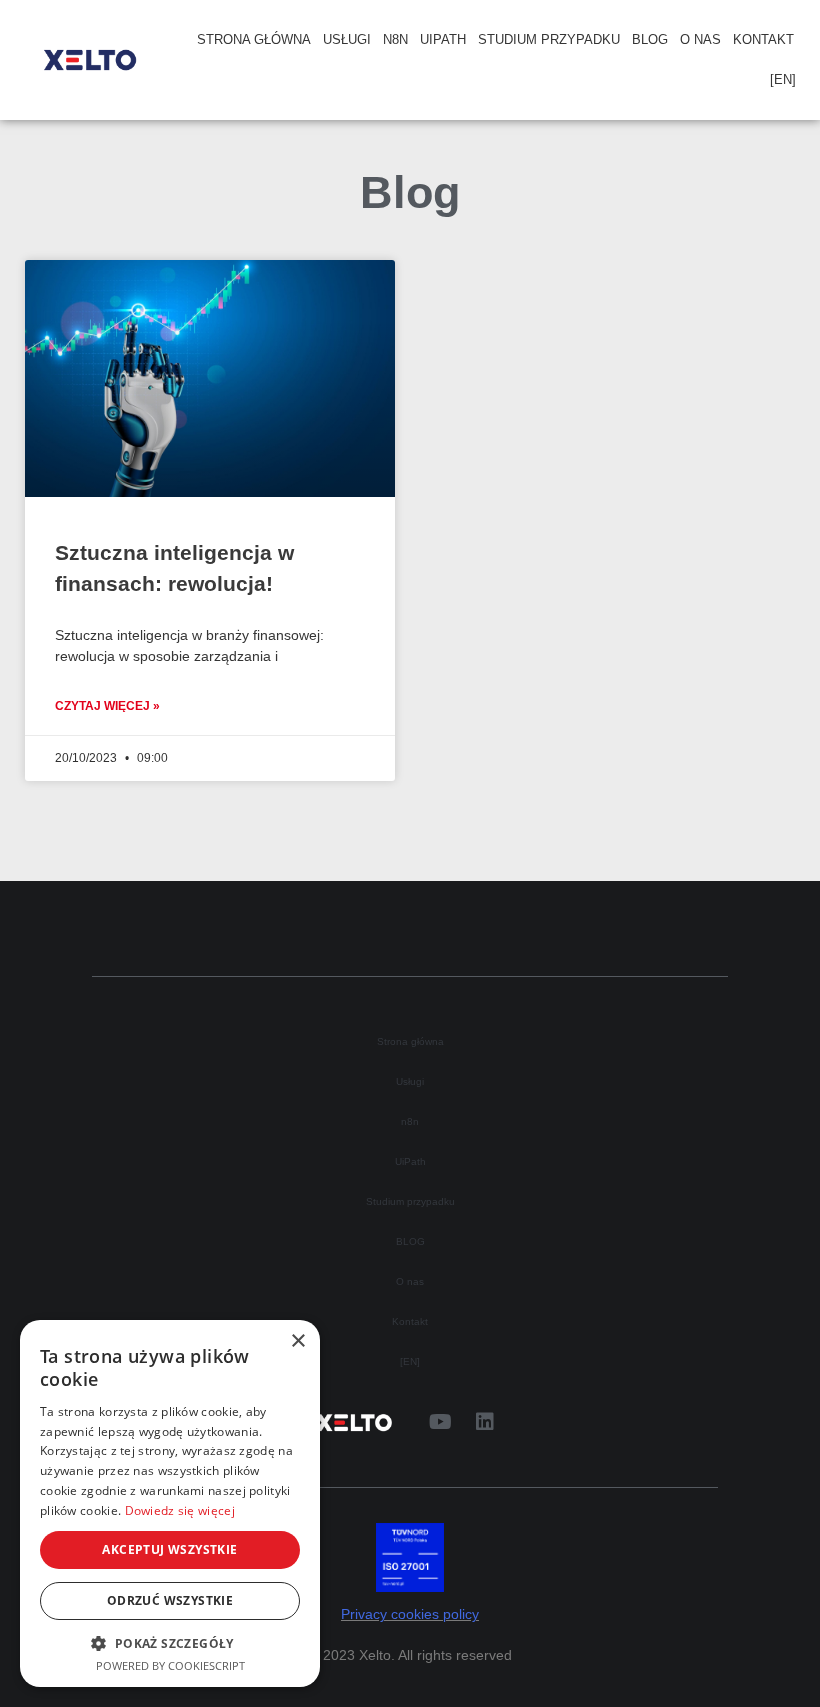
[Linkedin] (485, 1422)
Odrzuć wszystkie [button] (170, 1600)
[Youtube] (440, 1422)
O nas (700, 39)
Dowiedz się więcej (180, 1510)
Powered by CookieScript (170, 1665)
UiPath (443, 39)
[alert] (170, 1503)
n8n (395, 39)
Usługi (347, 39)
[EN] (783, 79)
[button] (170, 1643)
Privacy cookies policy (410, 1614)
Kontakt (763, 39)
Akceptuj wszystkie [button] (169, 1549)
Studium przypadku (549, 39)
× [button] (297, 1341)
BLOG (650, 39)
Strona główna (254, 39)
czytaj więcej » (107, 706)
